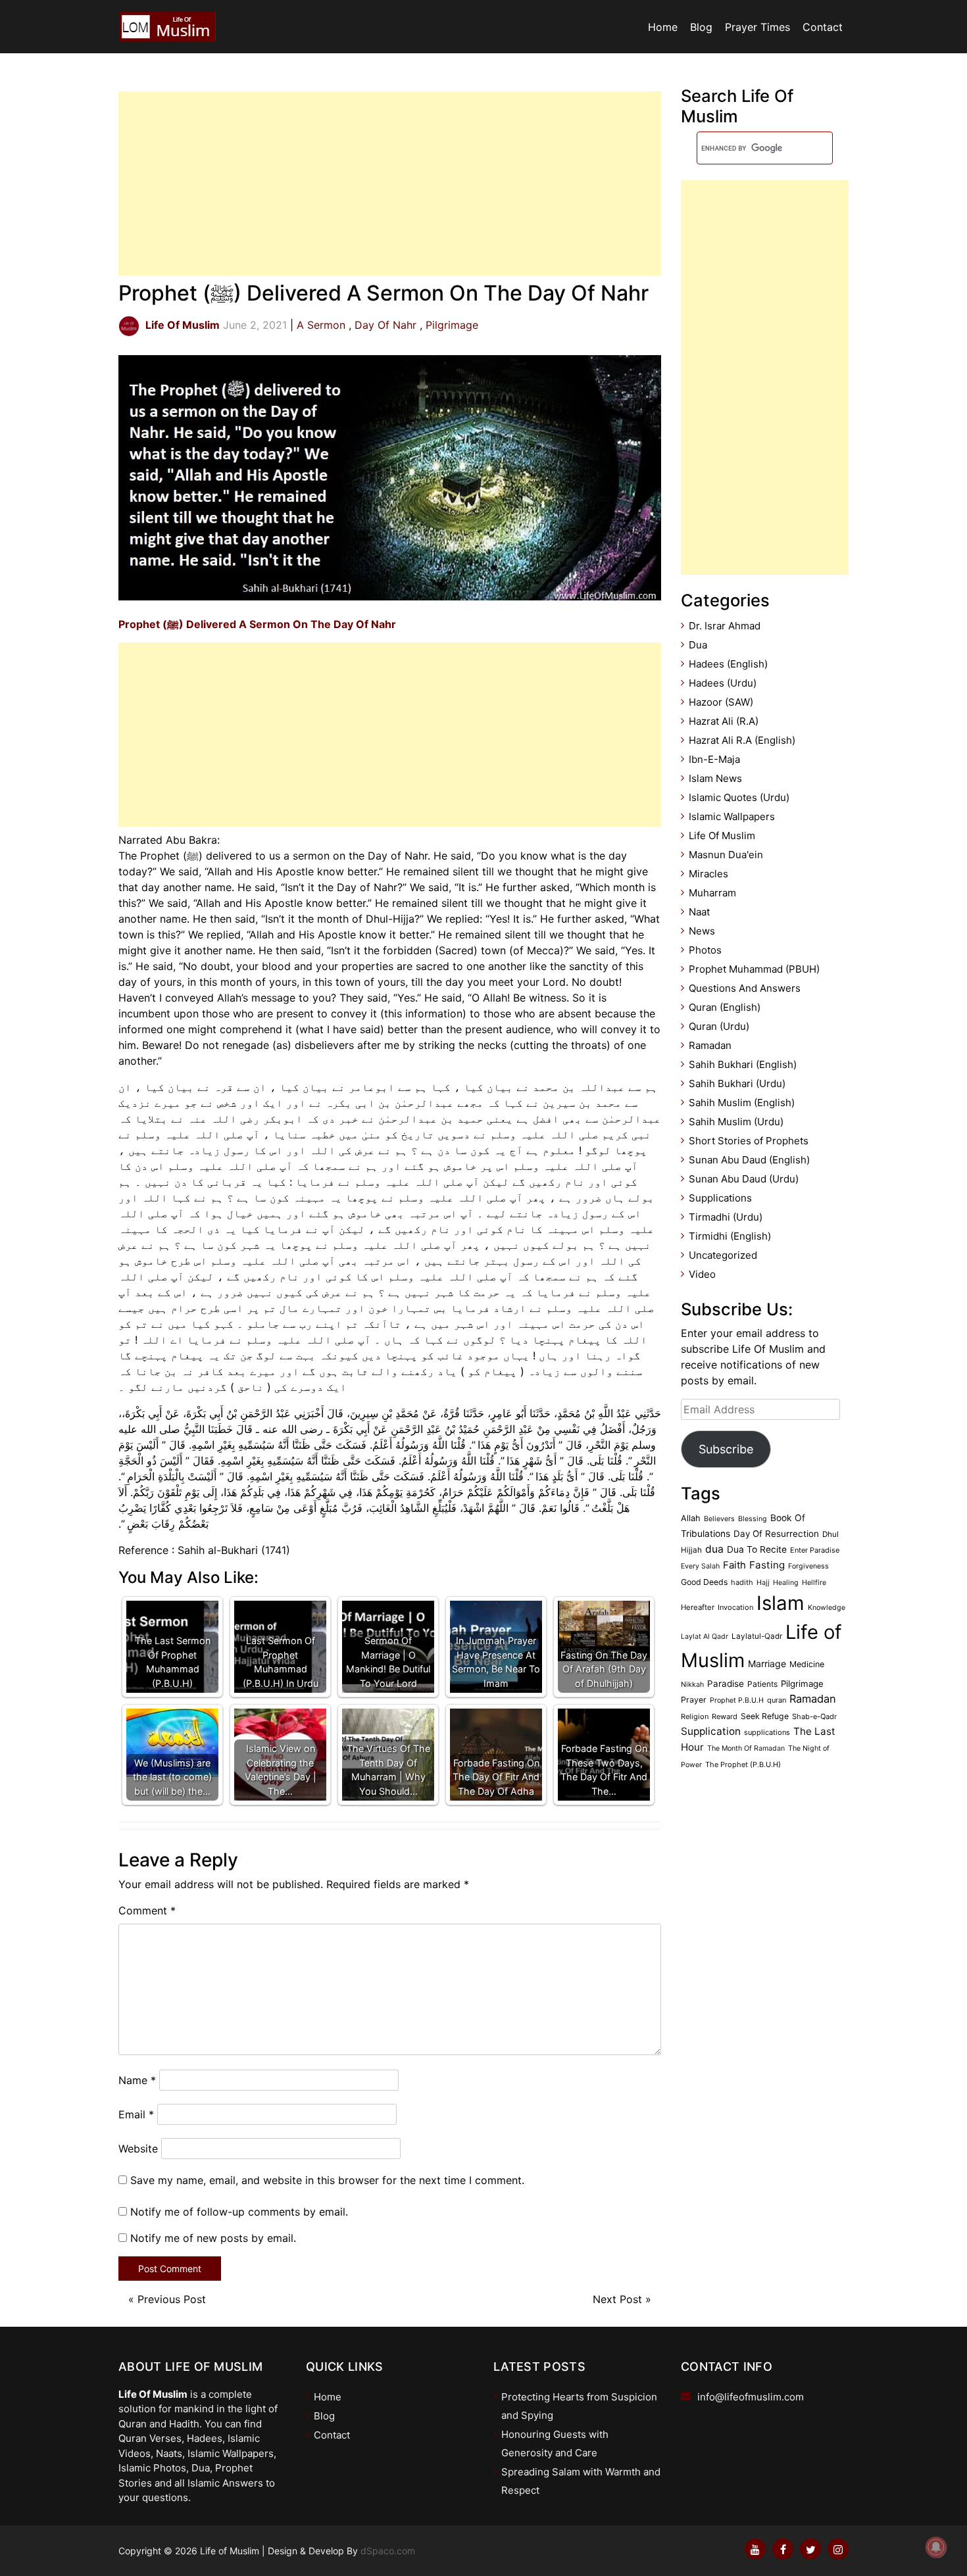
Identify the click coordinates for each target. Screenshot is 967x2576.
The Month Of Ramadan (746, 1748)
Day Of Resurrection (776, 1534)
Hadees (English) (728, 664)
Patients (762, 1684)
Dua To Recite (757, 1549)
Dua (698, 645)
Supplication (711, 1731)
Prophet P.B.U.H (737, 1700)
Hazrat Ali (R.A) (724, 721)
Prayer (694, 1700)
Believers (719, 1519)
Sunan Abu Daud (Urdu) (744, 1179)
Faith (734, 1565)
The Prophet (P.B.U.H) (743, 1764)
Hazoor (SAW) (721, 702)
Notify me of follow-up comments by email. (239, 2212)
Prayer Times (757, 27)
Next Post (617, 2299)
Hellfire (814, 1583)
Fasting (767, 1565)
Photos (705, 950)
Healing (786, 1583)
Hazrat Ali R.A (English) (742, 740)
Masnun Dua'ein (726, 855)
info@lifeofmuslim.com (751, 2397)
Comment (147, 1910)
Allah (691, 1518)
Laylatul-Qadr (757, 1636)
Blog (701, 27)
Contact (823, 27)
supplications (767, 1732)
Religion (695, 1716)
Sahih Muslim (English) (742, 1103)
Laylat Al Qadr (705, 1637)
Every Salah (700, 1566)
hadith (742, 1582)
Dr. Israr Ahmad (725, 626)
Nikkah (692, 1685)
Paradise (726, 1684)
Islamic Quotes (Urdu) (739, 797)
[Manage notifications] (936, 2547)
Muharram (712, 893)
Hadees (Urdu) (723, 683)
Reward (725, 1716)
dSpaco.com (388, 2551)
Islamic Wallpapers (732, 816)
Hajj (763, 1583)
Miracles (708, 874)
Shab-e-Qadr (814, 1716)
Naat (699, 912)
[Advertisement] (390, 183)
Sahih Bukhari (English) (743, 1064)
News (702, 931)
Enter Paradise (815, 1550)
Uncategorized (723, 1255)
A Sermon (321, 325)
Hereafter (698, 1607)
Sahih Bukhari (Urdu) (737, 1083)
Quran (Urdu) (719, 1026)
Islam (781, 1603)
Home (663, 27)
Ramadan (710, 1045)
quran (777, 1700)
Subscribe (726, 1449)
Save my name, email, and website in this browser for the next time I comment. (327, 2180)
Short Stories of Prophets (749, 1141)
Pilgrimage (452, 325)
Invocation (735, 1607)
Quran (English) (725, 1007)
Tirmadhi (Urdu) (726, 1217)
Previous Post (172, 2299)
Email (136, 2114)
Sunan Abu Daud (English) (749, 1160)
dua (714, 1549)
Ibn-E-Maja (714, 759)
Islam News (715, 778)
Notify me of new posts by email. (213, 2238)
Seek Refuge (765, 1716)
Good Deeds (704, 1582)
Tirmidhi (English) (730, 1236)
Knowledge (827, 1608)
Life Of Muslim (722, 836)
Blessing (753, 1519)
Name (137, 2080)
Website (138, 2149)
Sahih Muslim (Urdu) (736, 1122)
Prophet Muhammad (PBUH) (754, 969)
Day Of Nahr (385, 325)
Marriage (767, 1664)
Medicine (807, 1664)
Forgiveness (808, 1566)
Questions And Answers (745, 988)
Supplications (720, 1198)
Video (702, 1274)
